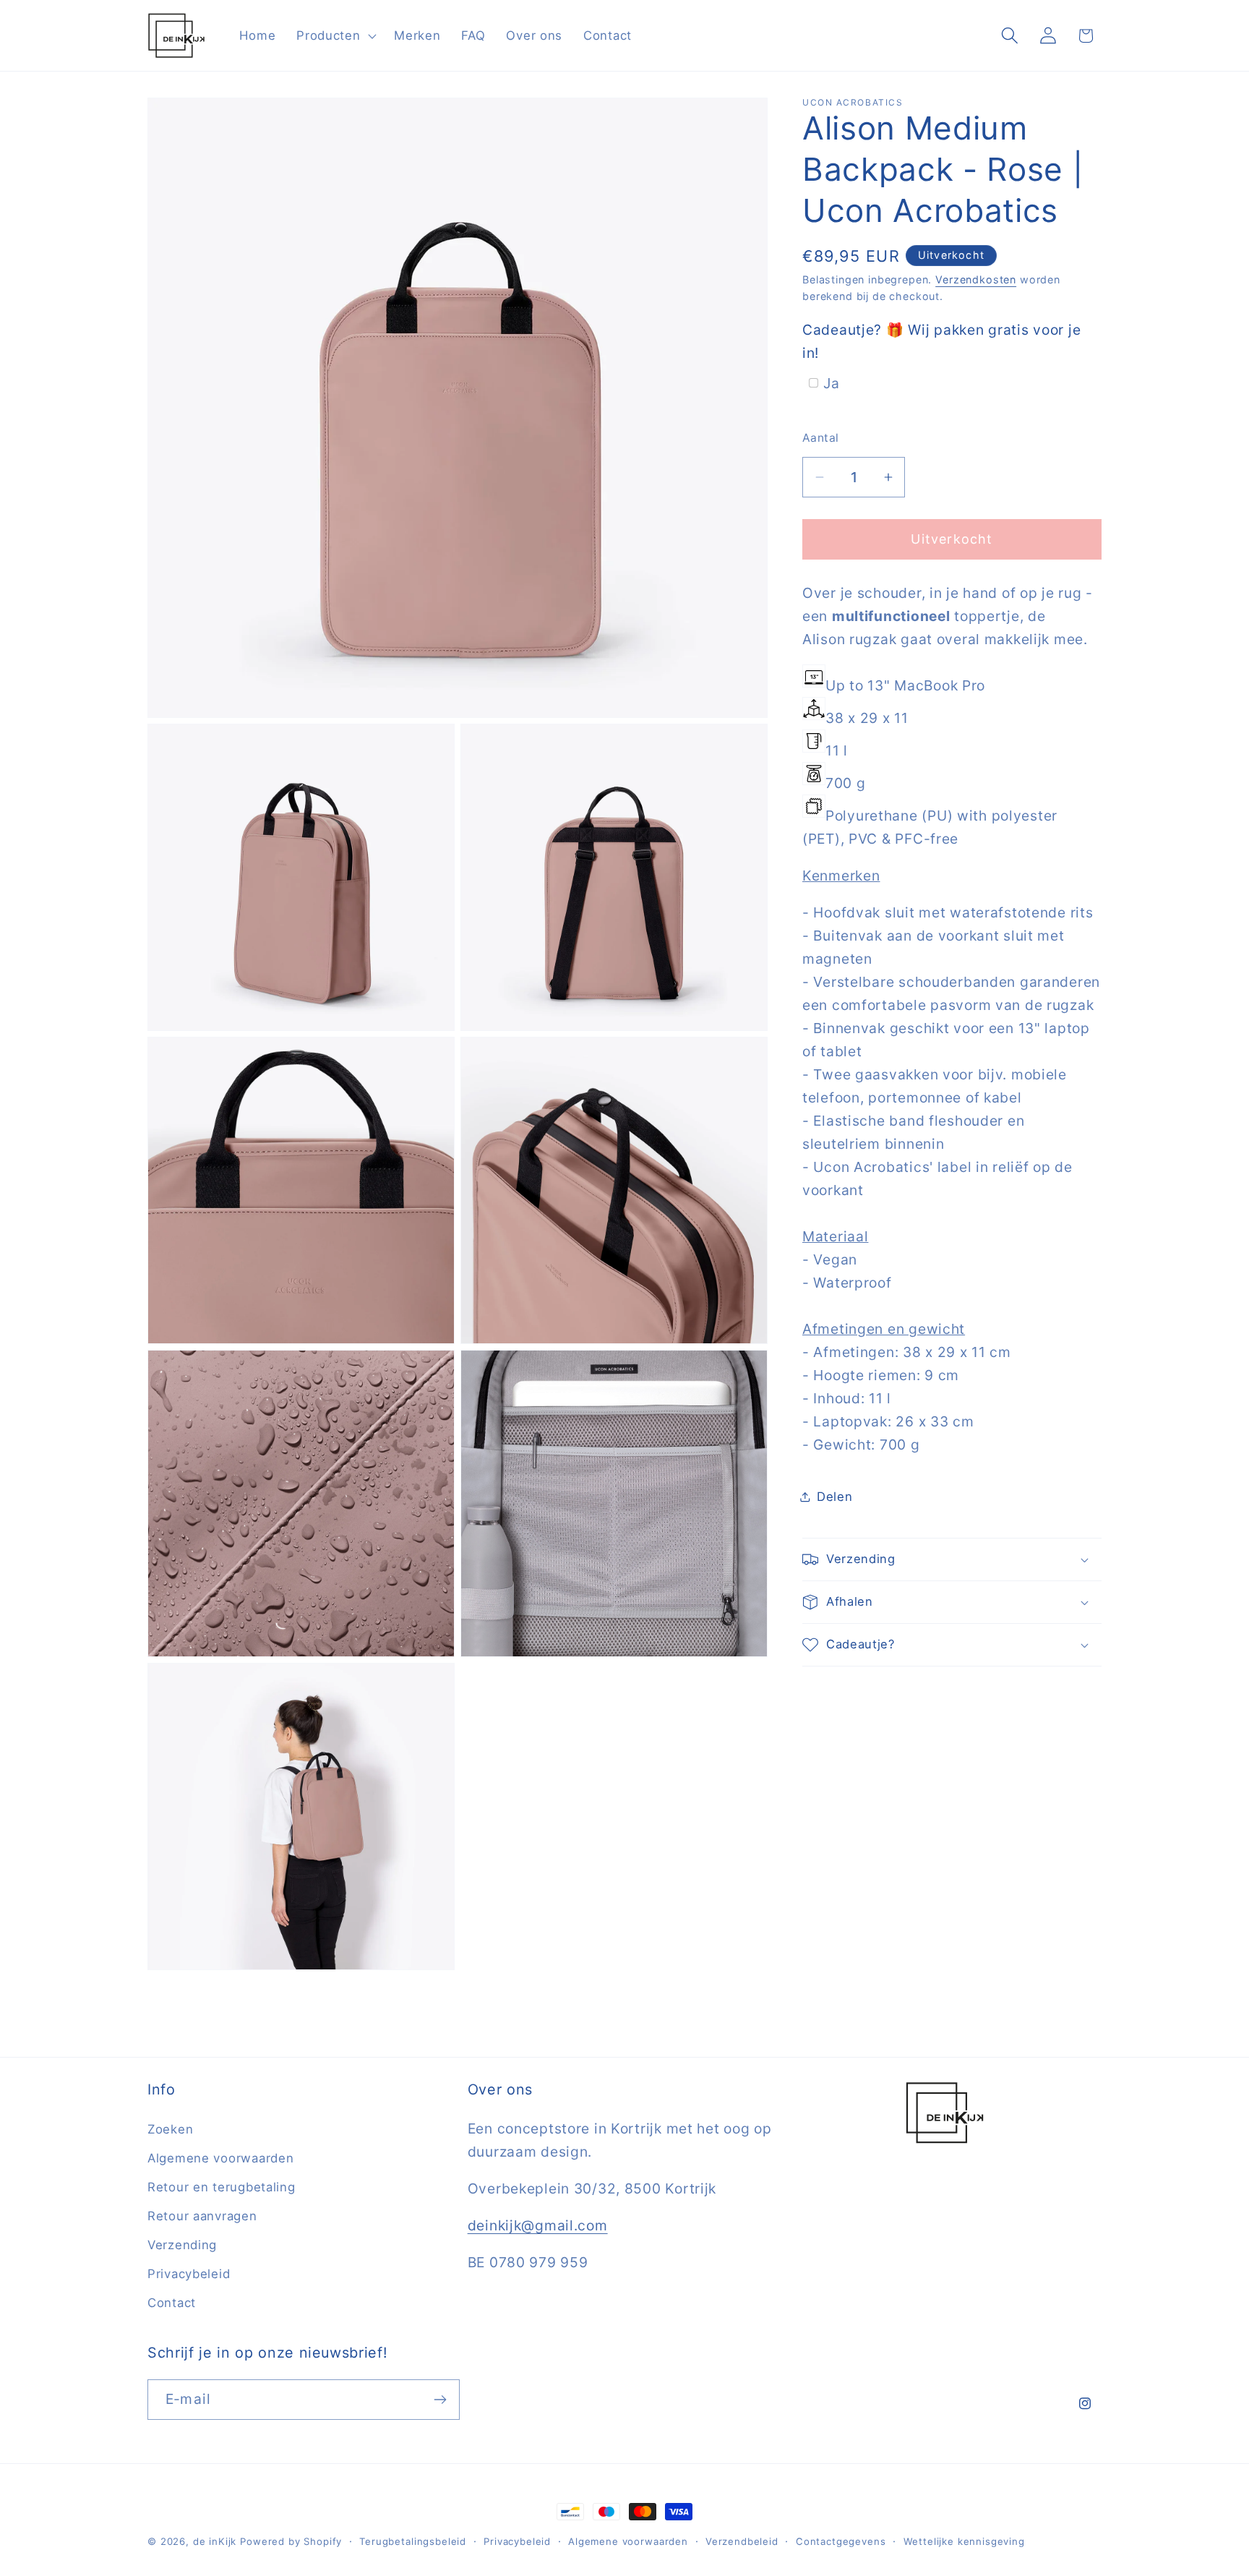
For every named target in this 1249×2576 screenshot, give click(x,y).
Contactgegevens (841, 2541)
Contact (172, 2303)
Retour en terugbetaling (222, 2187)
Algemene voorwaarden (220, 2158)
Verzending (182, 2245)
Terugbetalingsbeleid (413, 2541)
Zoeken (170, 2129)
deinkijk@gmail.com (538, 2225)
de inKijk (215, 2541)
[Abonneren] (440, 2400)
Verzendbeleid (742, 2541)
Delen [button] (835, 1497)
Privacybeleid (189, 2274)
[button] (335, 35)
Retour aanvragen (202, 2216)
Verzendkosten (976, 279)
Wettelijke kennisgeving (964, 2541)
